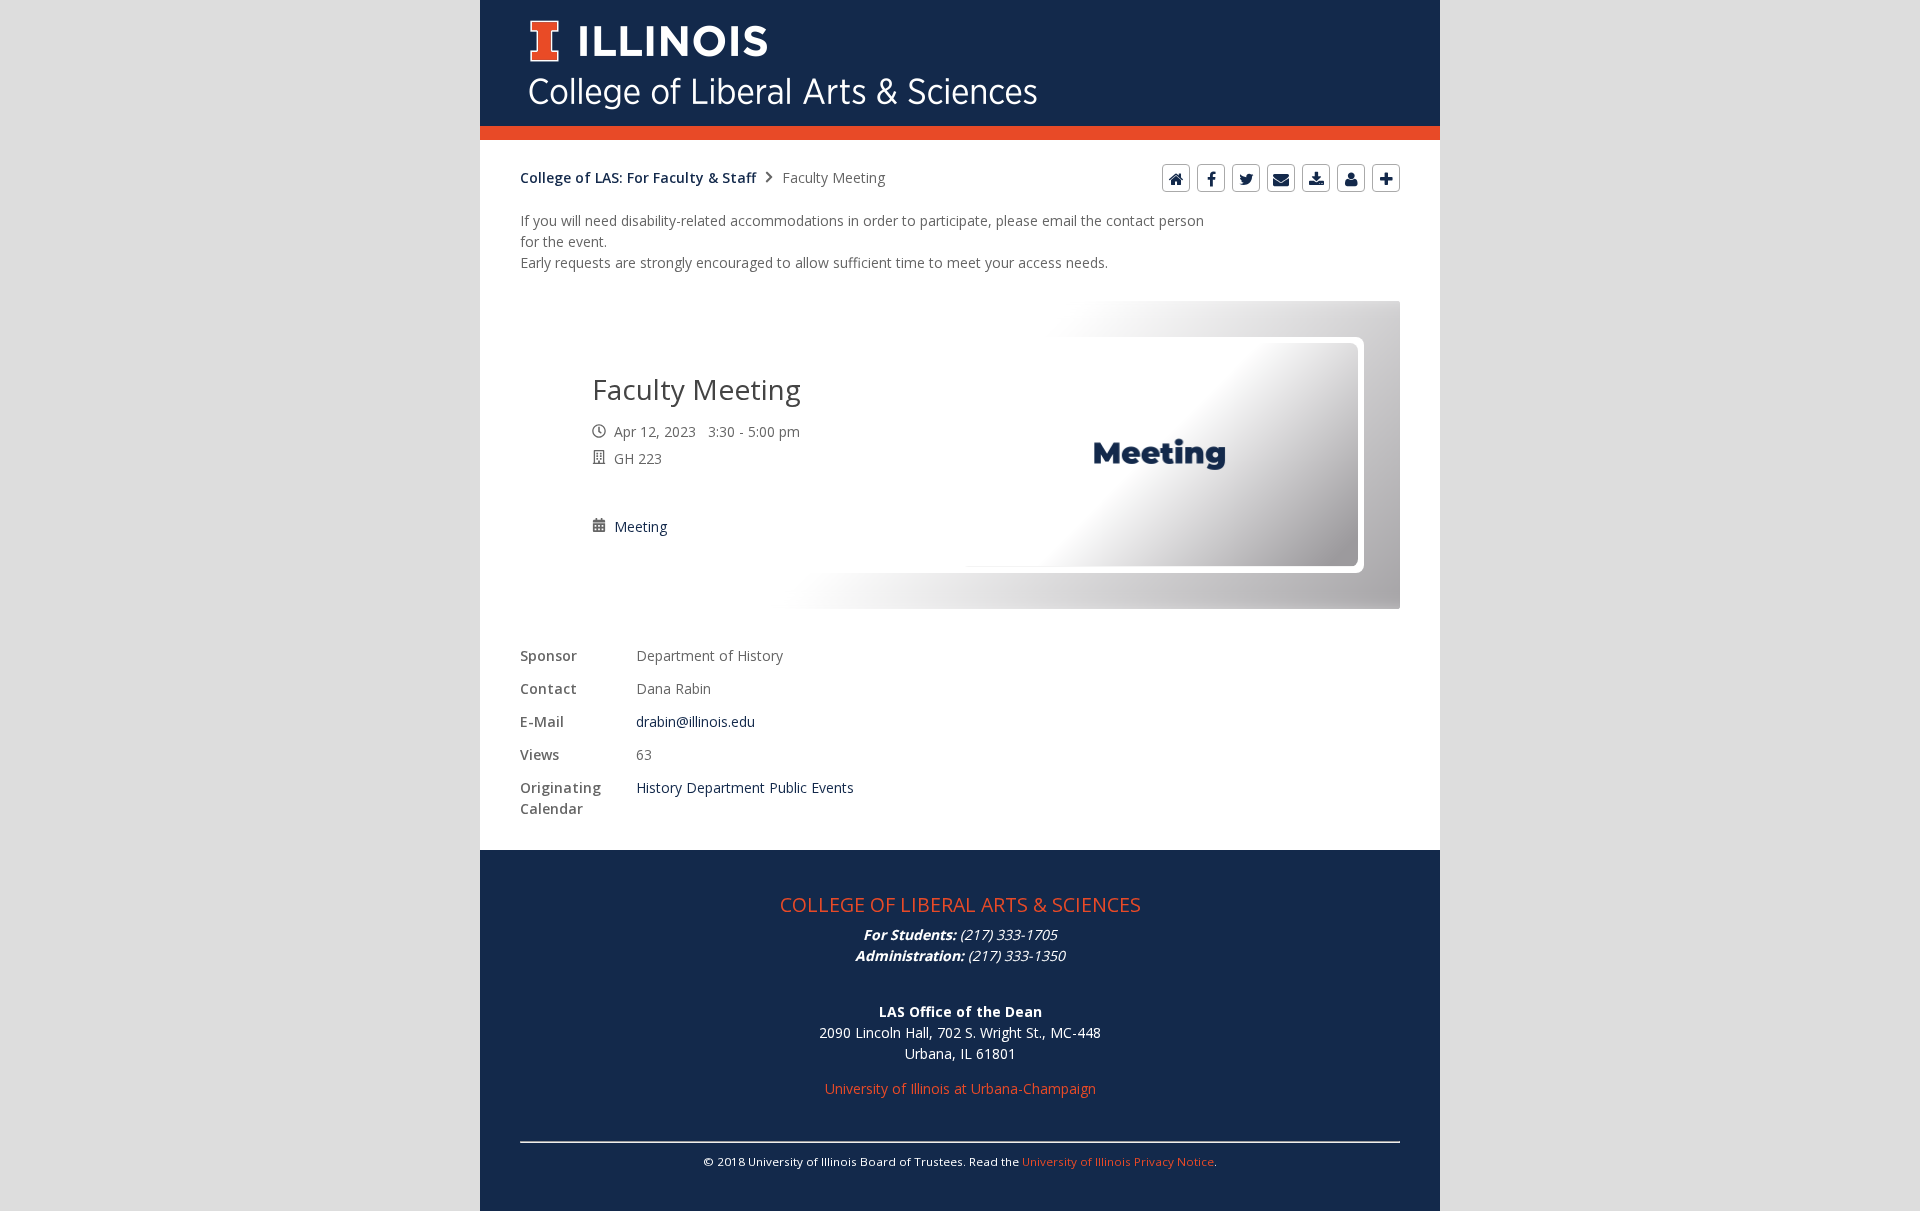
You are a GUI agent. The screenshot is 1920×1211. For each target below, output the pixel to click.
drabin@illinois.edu (695, 721)
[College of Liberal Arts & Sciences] (960, 11)
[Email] (1281, 178)
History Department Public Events (745, 787)
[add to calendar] (1316, 178)
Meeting (640, 526)
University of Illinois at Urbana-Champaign (960, 1088)
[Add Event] (1386, 178)
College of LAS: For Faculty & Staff (638, 177)
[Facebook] (1211, 178)
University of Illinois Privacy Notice (1118, 1161)
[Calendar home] (1176, 178)
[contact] (1351, 178)
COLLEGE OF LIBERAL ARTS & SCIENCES (960, 904)
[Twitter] (1246, 178)
